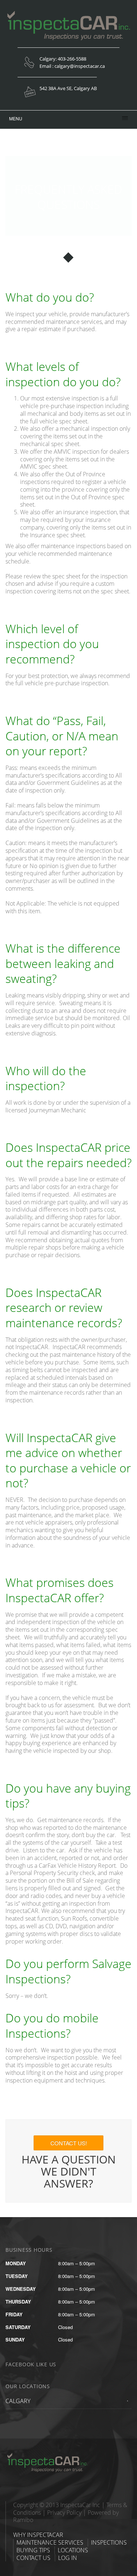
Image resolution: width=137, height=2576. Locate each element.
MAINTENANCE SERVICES (50, 2542)
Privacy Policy (64, 2513)
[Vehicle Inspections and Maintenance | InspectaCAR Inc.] (51, 2455)
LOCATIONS (73, 2550)
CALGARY (18, 2401)
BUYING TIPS (33, 2550)
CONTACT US (33, 2558)
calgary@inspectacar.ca (80, 66)
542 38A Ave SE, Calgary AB (68, 88)
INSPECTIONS (109, 2542)
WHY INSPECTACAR (38, 2535)
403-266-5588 (72, 59)
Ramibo (23, 2520)
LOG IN (68, 2558)
